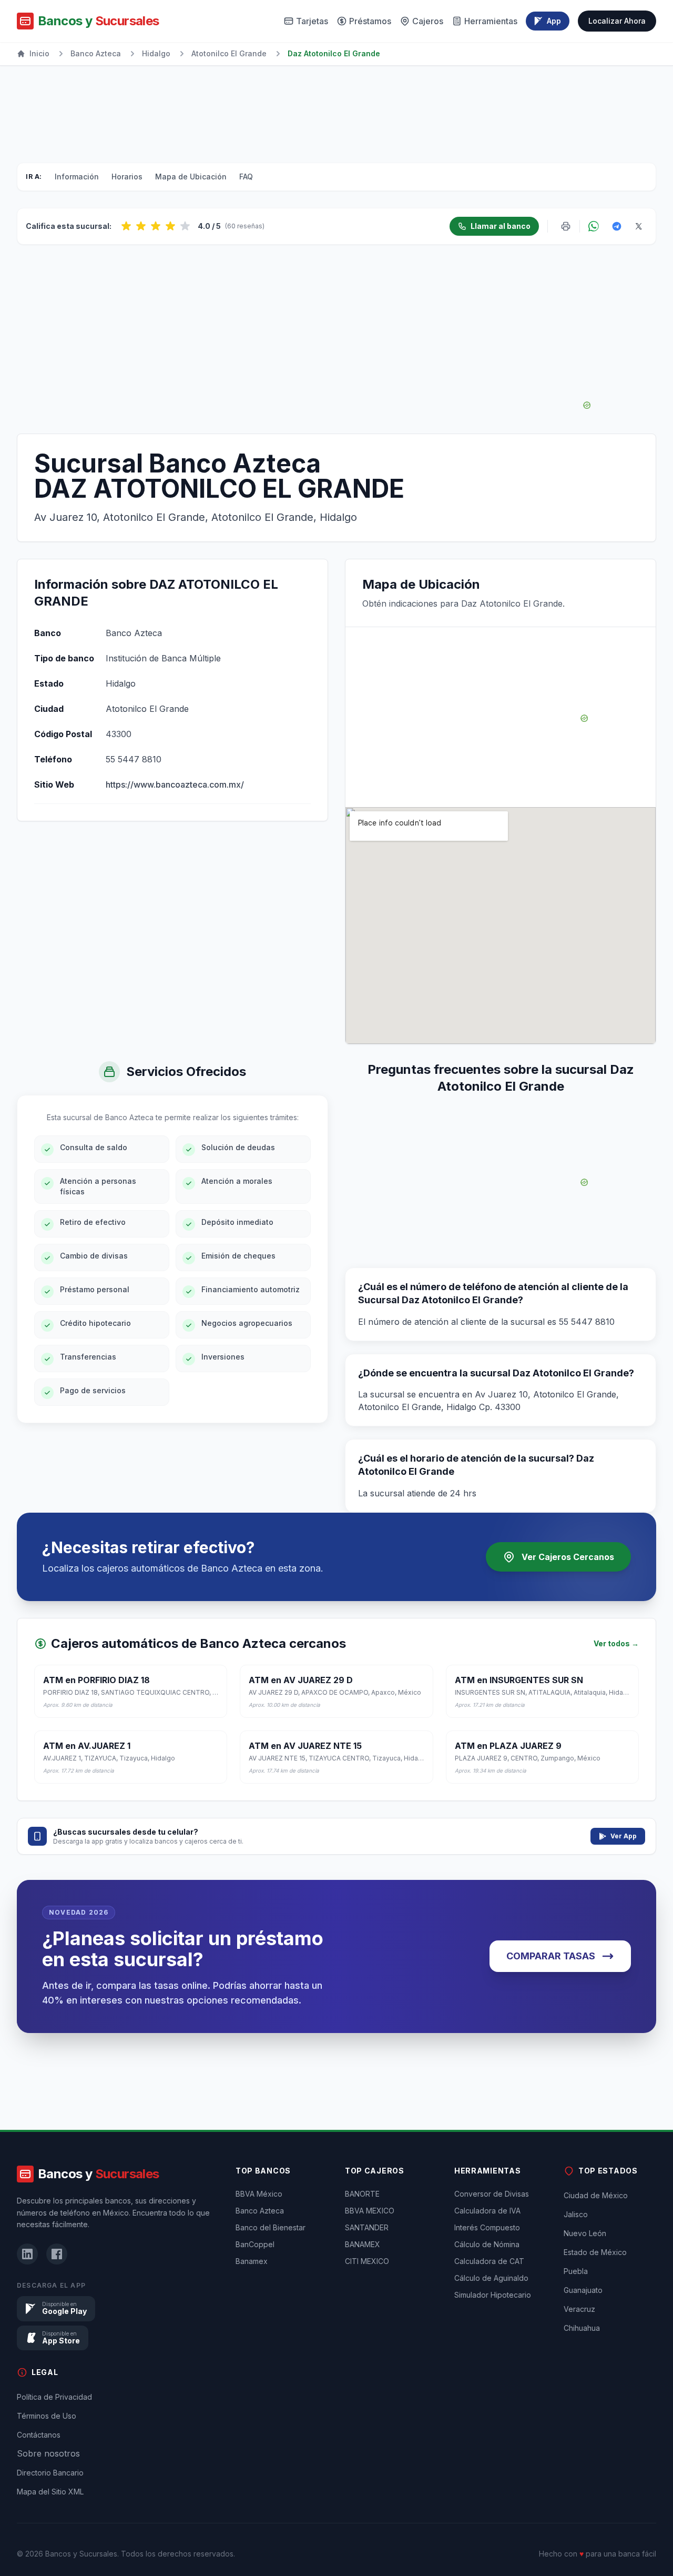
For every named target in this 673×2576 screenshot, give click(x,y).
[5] (185, 226)
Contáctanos (39, 2435)
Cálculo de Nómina (487, 2244)
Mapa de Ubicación (191, 177)
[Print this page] (566, 226)
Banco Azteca (96, 53)
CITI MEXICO (367, 2261)
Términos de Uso (47, 2416)
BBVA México (259, 2194)
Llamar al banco (501, 226)
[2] (141, 226)
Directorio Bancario (50, 2473)
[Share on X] (639, 226)
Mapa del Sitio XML (50, 2492)
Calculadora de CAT (489, 2261)
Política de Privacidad (54, 2397)
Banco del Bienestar (271, 2227)
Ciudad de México (596, 2195)
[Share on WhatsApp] (594, 226)
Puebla (576, 2271)
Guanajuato (583, 2290)
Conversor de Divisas (492, 2194)
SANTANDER (367, 2227)
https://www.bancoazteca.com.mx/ (175, 784)
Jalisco (576, 2214)
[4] (170, 226)
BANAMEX (363, 2244)
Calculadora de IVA (487, 2211)
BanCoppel (255, 2244)
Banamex (252, 2261)
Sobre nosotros (48, 2453)
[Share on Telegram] (617, 226)
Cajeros (428, 21)
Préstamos (370, 21)
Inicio (39, 53)
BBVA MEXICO (370, 2211)
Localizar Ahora (617, 21)
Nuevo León (585, 2233)
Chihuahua (582, 2328)
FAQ (246, 177)
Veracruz (579, 2309)
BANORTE (362, 2194)
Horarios (127, 177)
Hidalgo (156, 53)
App (554, 21)
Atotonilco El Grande (229, 53)
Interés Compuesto (487, 2227)
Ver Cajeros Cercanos (568, 1557)
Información (77, 177)
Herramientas (491, 21)
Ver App (624, 1836)
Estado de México (595, 2252)
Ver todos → (616, 1643)
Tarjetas (312, 21)
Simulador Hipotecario (493, 2295)
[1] (126, 226)
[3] (156, 226)
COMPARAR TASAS (551, 1956)
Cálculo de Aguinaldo (491, 2278)
